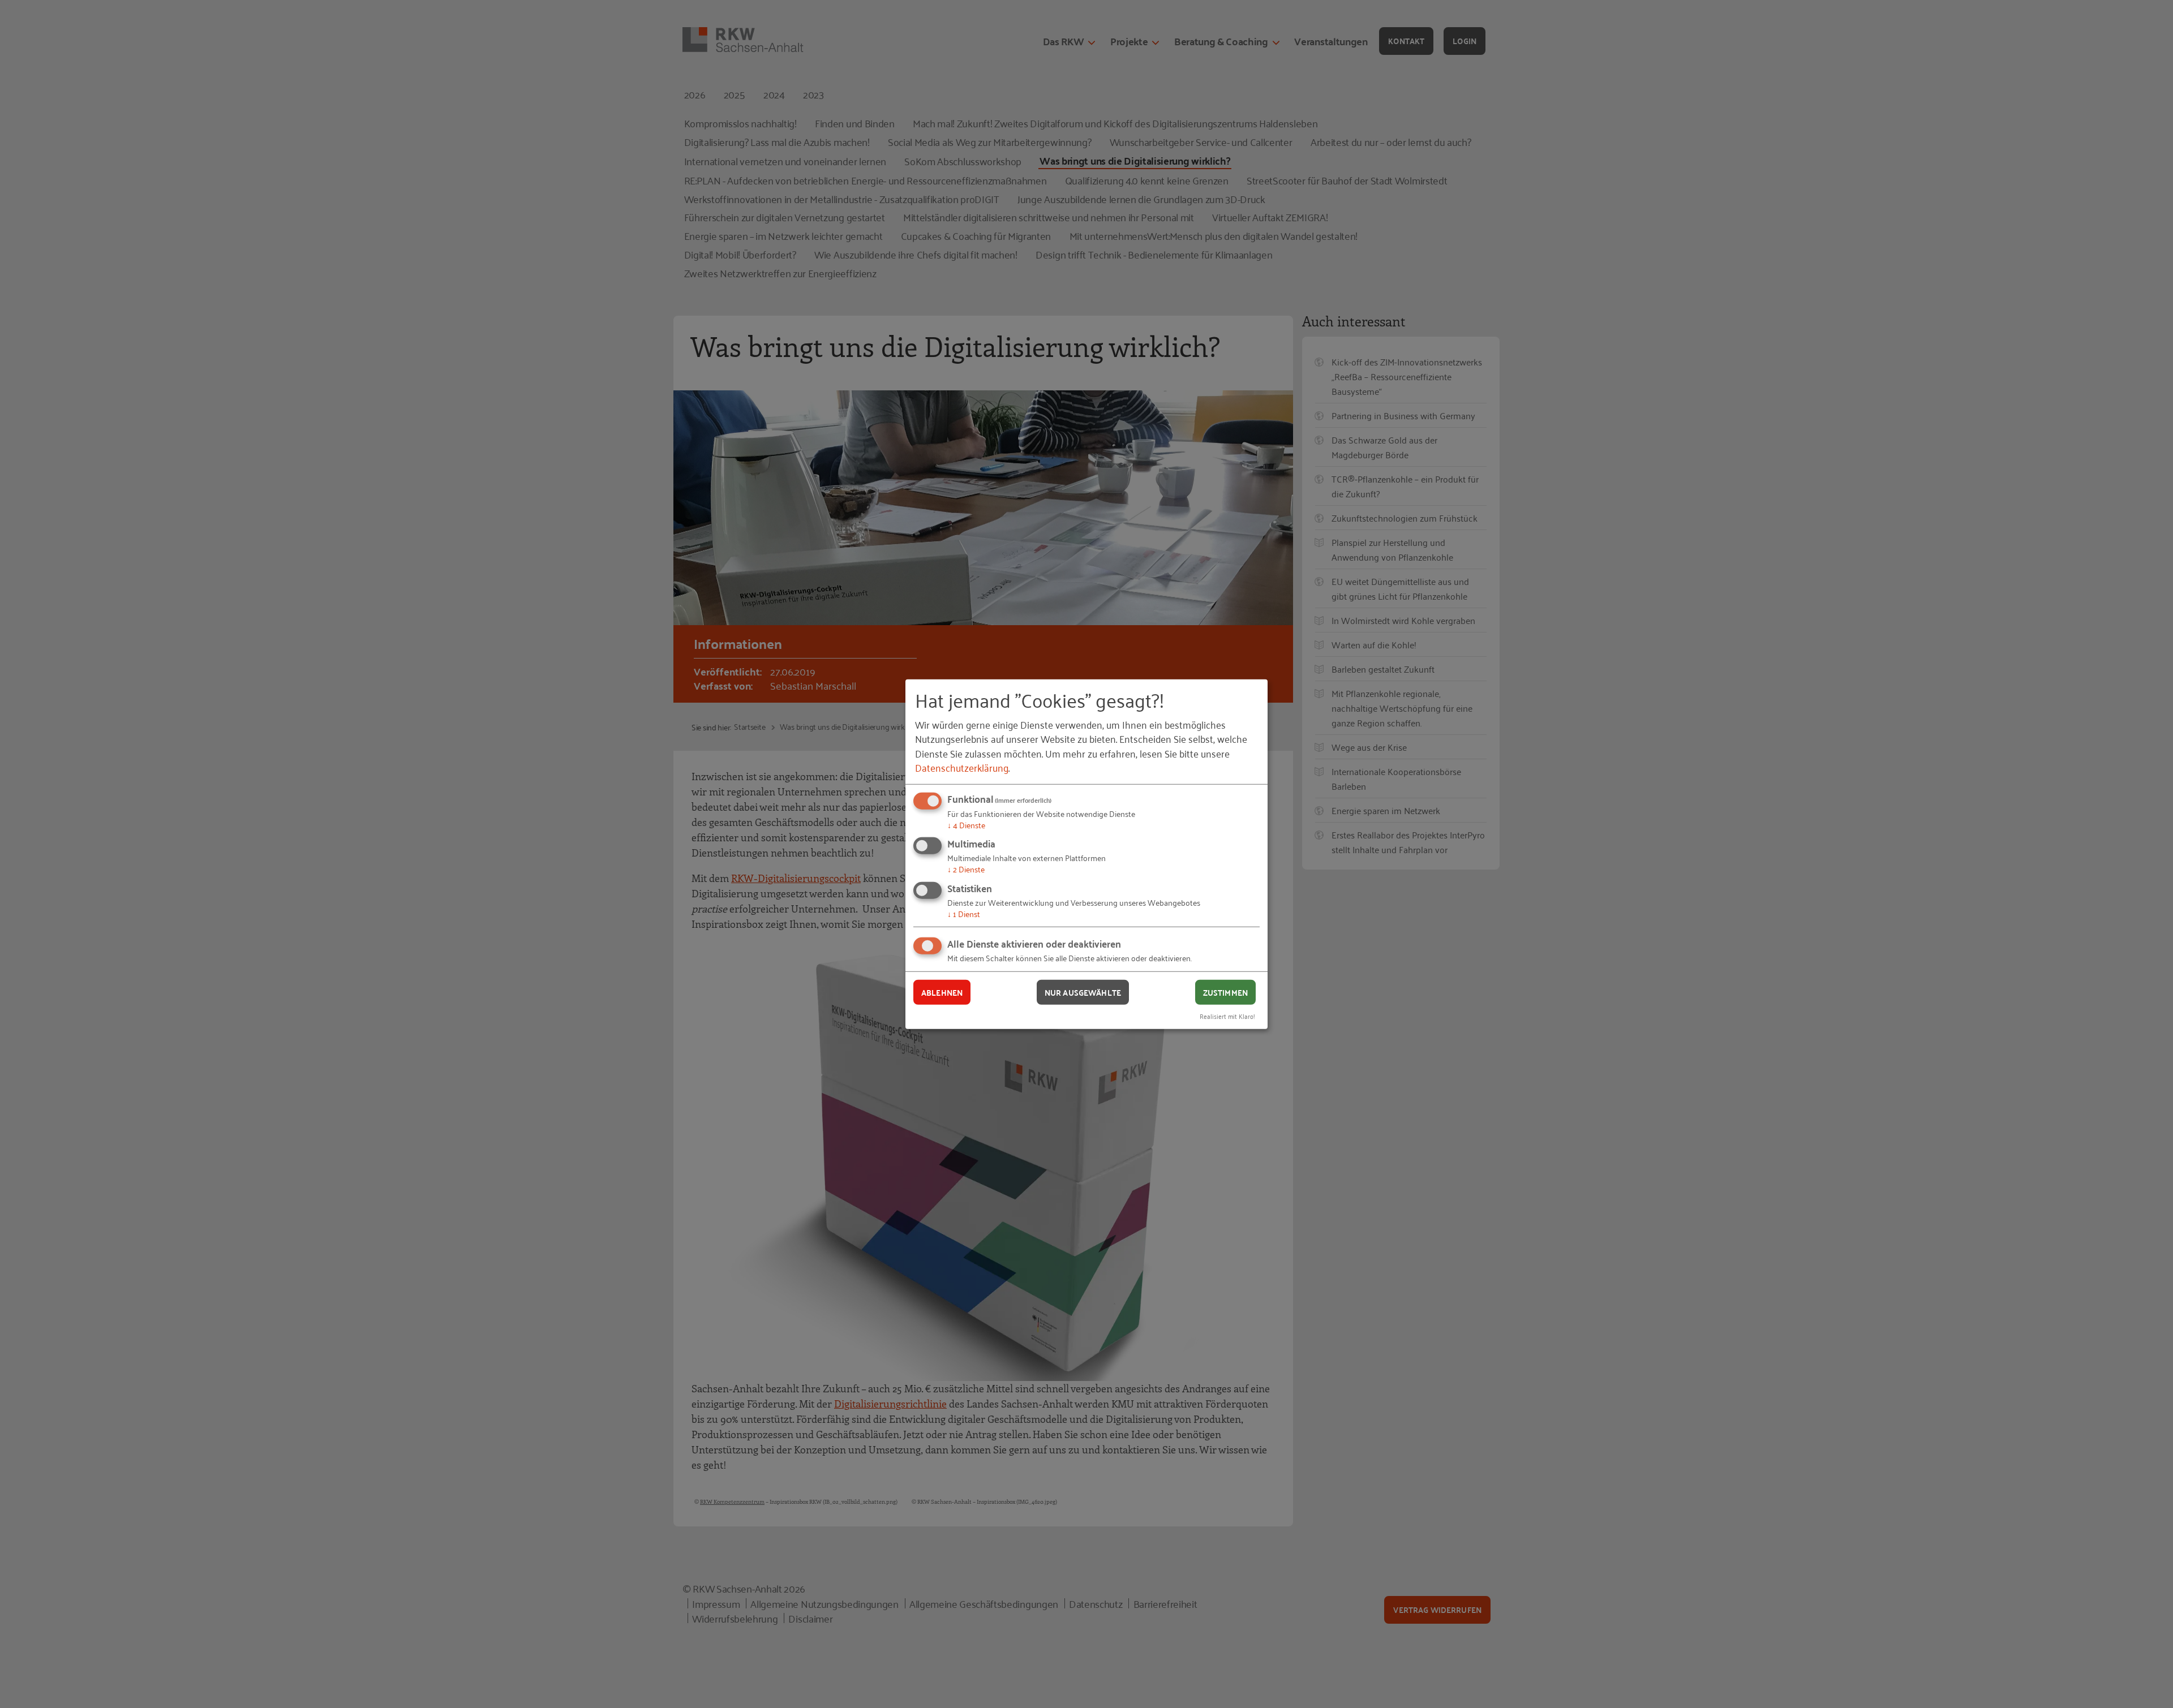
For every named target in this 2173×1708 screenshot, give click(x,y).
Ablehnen (942, 992)
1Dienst (964, 913)
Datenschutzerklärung (962, 767)
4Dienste (966, 825)
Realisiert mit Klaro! (1227, 1016)
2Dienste (966, 869)
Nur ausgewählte (1083, 992)
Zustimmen (1225, 992)
